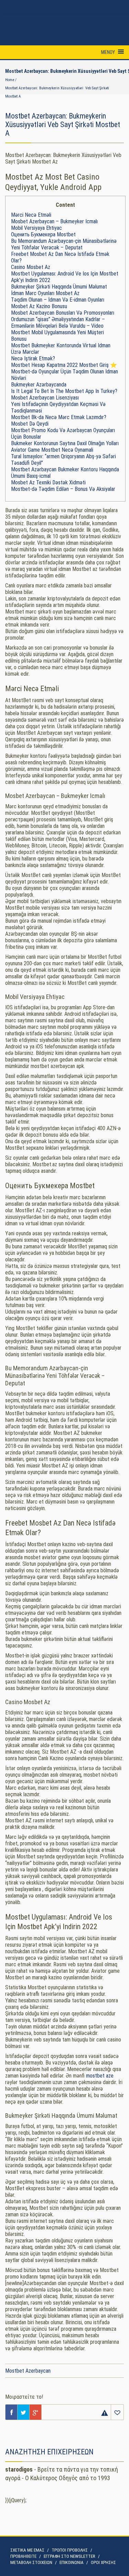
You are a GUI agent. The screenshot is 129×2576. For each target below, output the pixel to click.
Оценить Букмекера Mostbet (43, 234)
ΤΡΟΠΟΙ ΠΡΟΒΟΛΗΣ (70, 2550)
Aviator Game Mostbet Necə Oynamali (52, 450)
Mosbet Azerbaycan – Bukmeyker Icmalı (54, 221)
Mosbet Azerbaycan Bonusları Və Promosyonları (63, 313)
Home (10, 80)
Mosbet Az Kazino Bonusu (39, 306)
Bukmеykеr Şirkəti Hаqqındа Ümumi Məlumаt (59, 287)
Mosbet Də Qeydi (30, 424)
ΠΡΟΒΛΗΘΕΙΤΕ (23, 2556)
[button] (108, 52)
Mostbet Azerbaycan (28, 2371)
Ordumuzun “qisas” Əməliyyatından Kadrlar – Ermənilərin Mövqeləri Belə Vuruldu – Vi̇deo (58, 323)
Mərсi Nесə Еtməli (31, 215)
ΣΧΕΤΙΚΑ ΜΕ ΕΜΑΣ (27, 2550)
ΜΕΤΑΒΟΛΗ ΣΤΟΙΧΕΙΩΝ (31, 2562)
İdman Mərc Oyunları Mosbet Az (45, 293)
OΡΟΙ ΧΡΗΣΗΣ (103, 2562)
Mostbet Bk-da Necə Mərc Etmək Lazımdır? (59, 417)
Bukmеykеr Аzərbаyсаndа (39, 385)
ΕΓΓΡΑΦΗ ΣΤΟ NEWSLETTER (69, 2556)
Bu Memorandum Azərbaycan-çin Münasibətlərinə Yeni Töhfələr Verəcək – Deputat (64, 244)
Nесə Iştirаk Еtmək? (33, 358)
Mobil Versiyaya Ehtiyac (36, 228)
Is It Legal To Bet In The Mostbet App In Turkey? (64, 391)
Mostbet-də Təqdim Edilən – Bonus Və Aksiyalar (63, 489)
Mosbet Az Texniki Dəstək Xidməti (48, 482)
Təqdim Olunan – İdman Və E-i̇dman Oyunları (58, 300)
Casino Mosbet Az (31, 267)
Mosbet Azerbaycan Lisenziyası (45, 398)
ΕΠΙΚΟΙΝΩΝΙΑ (72, 2562)
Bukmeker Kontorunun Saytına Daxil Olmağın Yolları (65, 443)
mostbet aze (100, 2076)
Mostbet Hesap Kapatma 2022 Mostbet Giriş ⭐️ (64, 365)
